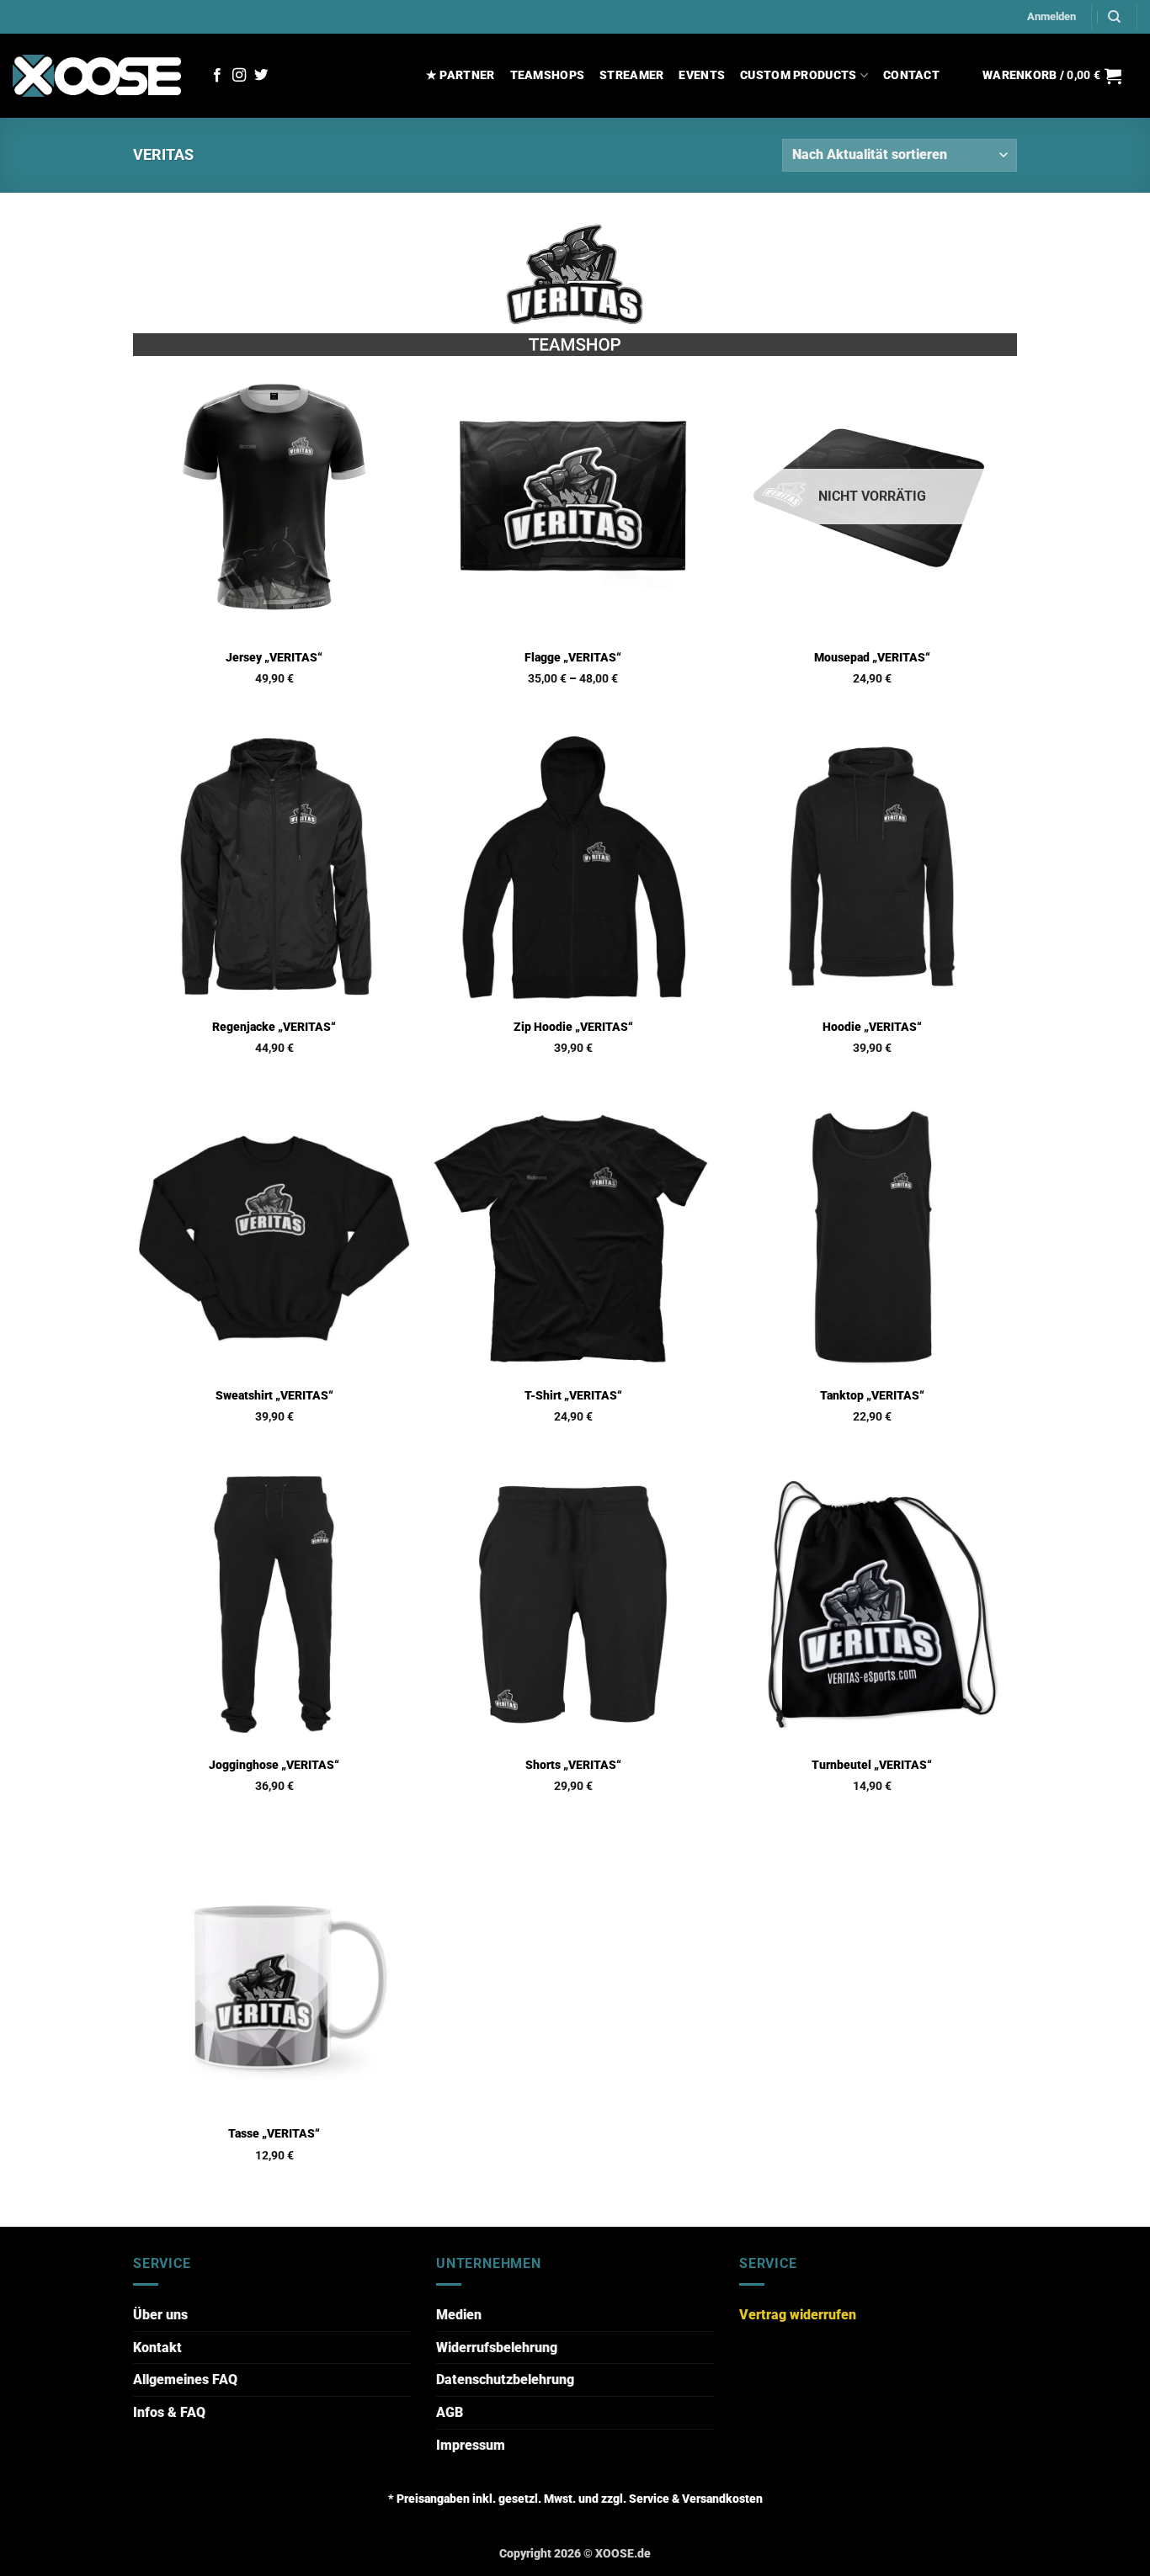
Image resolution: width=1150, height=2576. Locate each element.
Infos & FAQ (169, 2412)
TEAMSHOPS (548, 75)
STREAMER (631, 75)
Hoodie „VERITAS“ (872, 1027)
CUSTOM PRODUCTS (798, 75)
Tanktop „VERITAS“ (872, 1396)
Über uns (160, 2315)
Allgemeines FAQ (185, 2379)
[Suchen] (1114, 17)
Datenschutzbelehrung (505, 2379)
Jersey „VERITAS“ (274, 658)
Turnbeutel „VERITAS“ (872, 1765)
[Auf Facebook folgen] (217, 76)
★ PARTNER (461, 75)
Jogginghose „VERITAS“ (274, 1765)
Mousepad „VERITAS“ (872, 658)
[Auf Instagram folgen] (239, 76)
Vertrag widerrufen (798, 2315)
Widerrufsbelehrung (497, 2348)
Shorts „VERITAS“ (573, 1765)
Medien (459, 2315)
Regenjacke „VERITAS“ (274, 1027)
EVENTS (702, 75)
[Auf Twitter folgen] (261, 76)
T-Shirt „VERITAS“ (573, 1396)
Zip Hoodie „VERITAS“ (573, 1027)
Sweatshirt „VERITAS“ (274, 1396)
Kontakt (157, 2348)
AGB (450, 2412)
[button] (1052, 17)
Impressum (471, 2445)
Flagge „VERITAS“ (573, 658)
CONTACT (911, 75)
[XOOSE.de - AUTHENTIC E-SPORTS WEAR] (97, 75)
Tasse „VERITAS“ (274, 2134)
